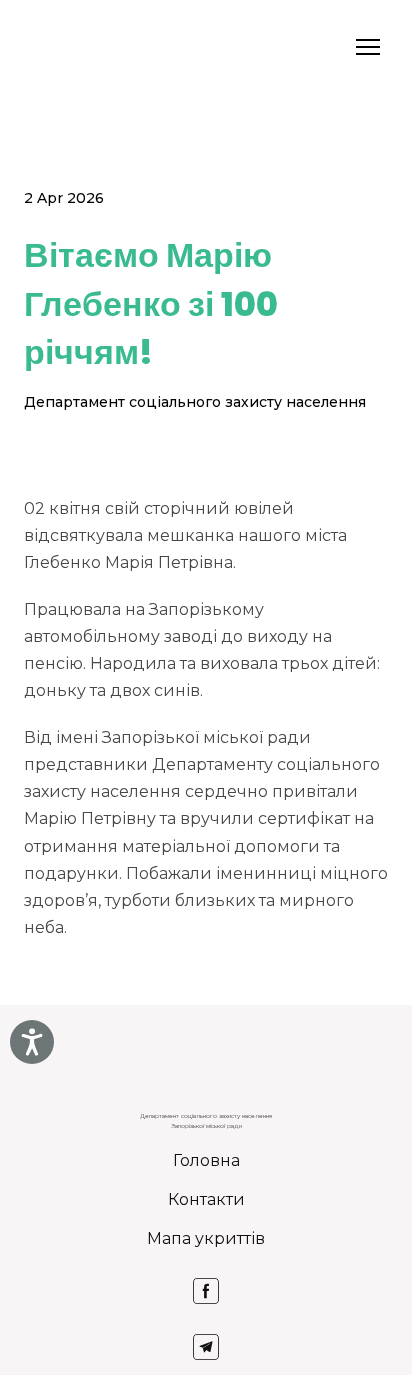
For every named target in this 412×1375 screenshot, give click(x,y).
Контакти (206, 1199)
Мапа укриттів (206, 1238)
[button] (206, 1291)
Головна (206, 1160)
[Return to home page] (50, 47)
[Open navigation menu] (368, 47)
